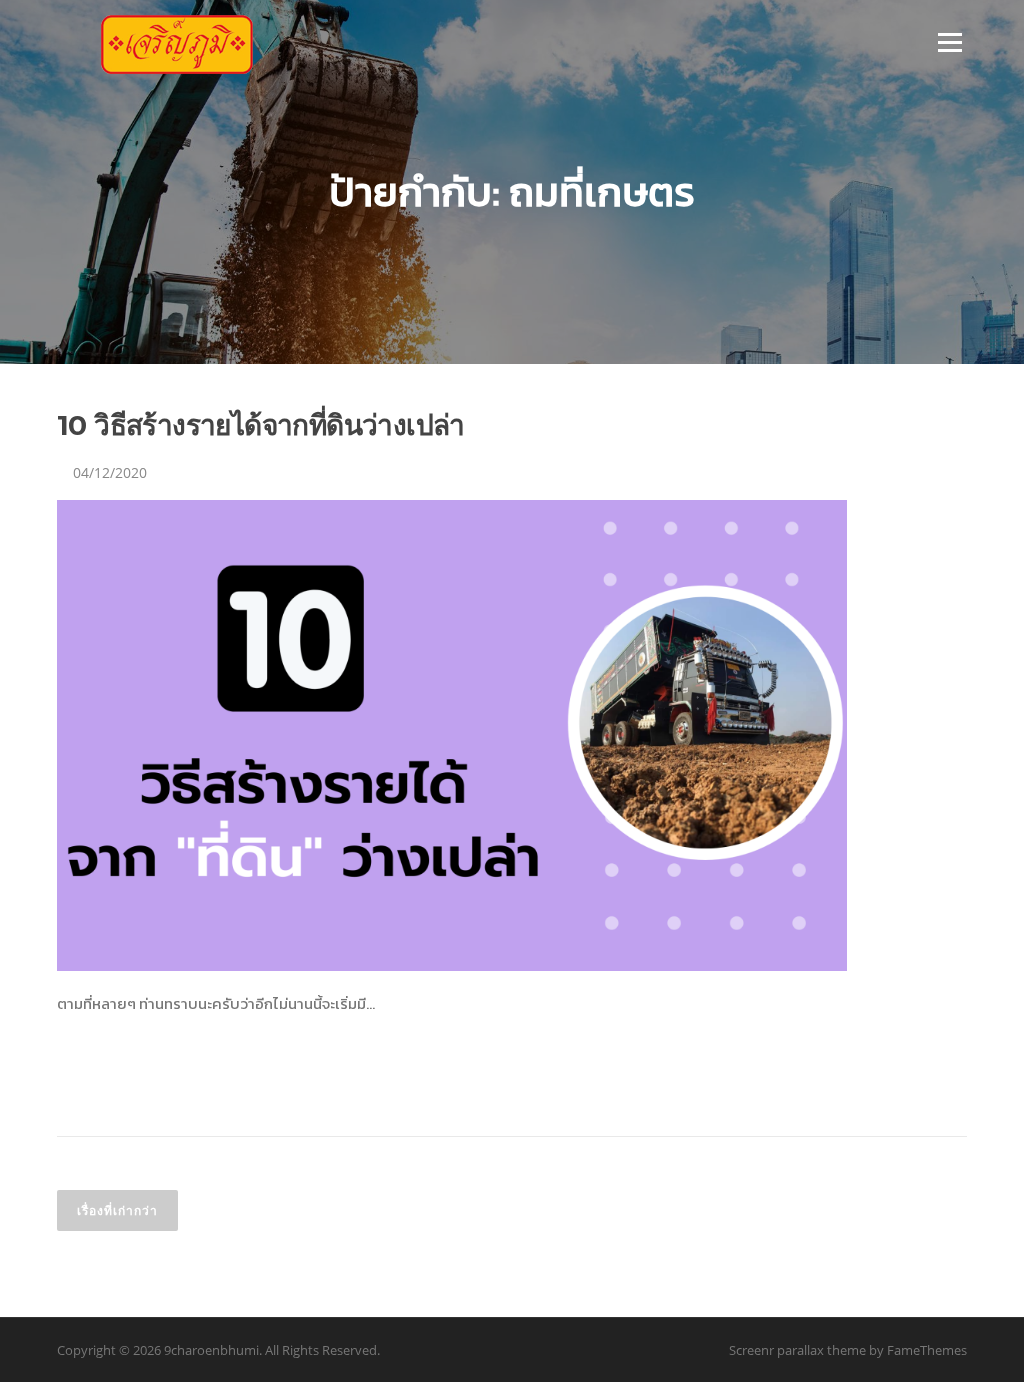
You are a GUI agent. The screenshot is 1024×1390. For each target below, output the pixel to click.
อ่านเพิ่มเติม (106, 1075)
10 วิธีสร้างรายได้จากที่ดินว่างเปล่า (261, 425)
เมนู (944, 42)
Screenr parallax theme (797, 1350)
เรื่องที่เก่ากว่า (117, 1210)
